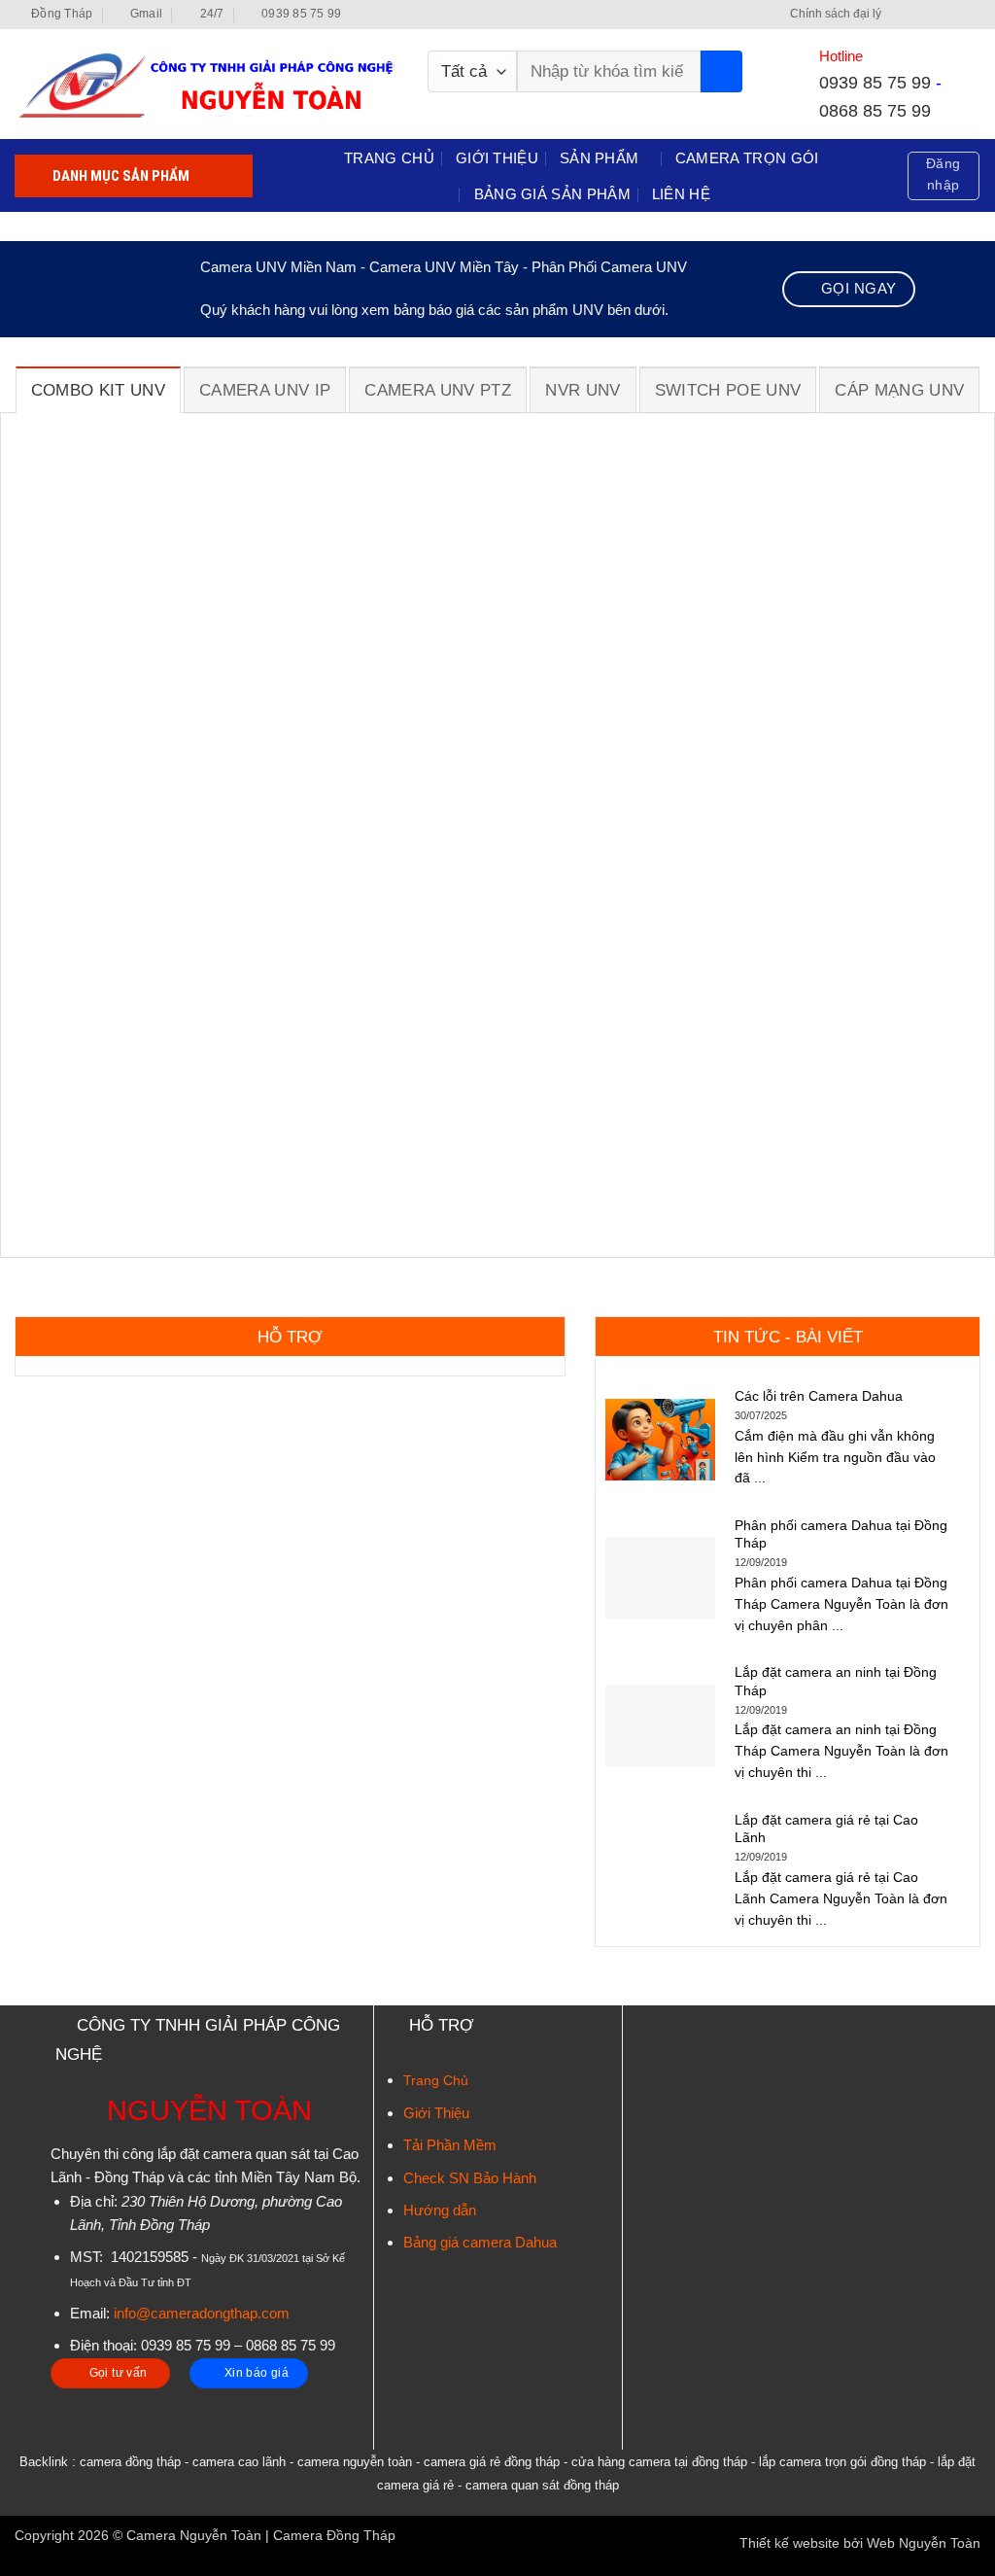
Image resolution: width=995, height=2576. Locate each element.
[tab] (98, 390)
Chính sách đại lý (836, 14)
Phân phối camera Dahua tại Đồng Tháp (841, 1534)
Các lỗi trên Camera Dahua (819, 1396)
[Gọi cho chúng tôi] (971, 15)
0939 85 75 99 (875, 82)
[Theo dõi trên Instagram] (919, 15)
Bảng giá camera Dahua (480, 2242)
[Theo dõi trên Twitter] (936, 15)
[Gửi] (721, 71)
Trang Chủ (436, 2080)
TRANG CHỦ (389, 158)
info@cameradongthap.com (202, 2313)
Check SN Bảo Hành (470, 2178)
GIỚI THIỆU (497, 158)
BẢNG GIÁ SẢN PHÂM (552, 194)
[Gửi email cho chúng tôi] (954, 15)
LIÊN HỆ (681, 194)
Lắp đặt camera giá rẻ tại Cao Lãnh (826, 1828)
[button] (943, 176)
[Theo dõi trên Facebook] (900, 15)
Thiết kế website (789, 2543)
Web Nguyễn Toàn (924, 2543)
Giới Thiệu (436, 2113)
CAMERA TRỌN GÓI (747, 158)
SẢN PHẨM (599, 158)
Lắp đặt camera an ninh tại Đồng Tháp (836, 1681)
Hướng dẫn (440, 2210)
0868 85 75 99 (875, 110)
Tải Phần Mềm (450, 2145)
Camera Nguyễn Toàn (194, 2536)
